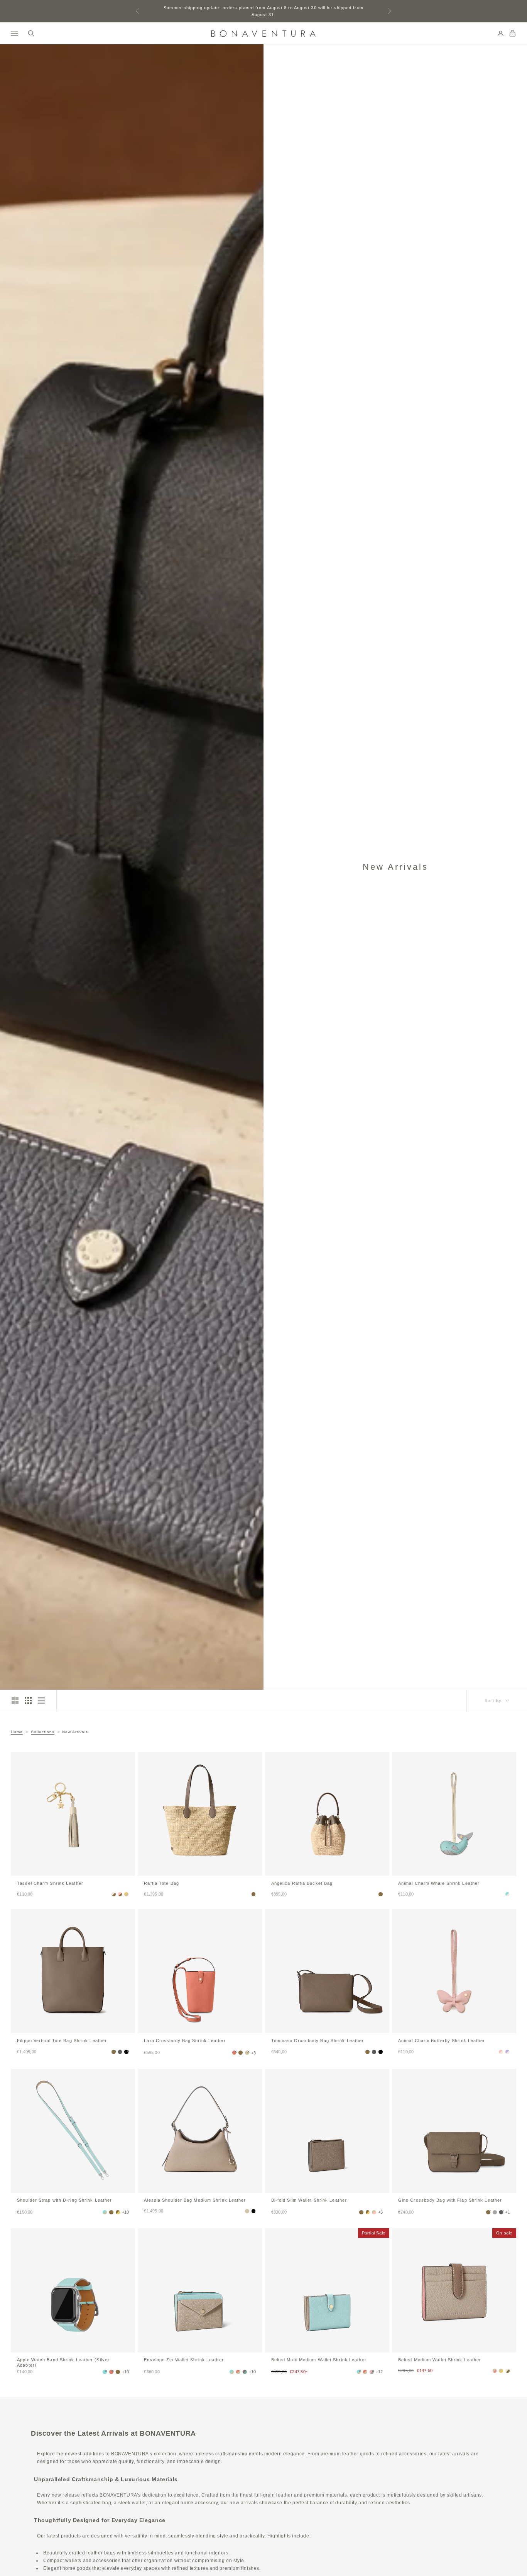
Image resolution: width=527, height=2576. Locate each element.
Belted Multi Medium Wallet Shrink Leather (319, 2360)
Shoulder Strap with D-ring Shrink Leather (64, 2200)
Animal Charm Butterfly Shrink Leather (442, 2041)
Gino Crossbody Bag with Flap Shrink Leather (450, 2200)
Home (17, 1732)
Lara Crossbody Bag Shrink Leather (185, 2041)
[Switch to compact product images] (41, 1700)
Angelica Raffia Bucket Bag (302, 1883)
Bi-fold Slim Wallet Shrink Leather (309, 2200)
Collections (43, 1732)
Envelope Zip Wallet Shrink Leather (184, 2360)
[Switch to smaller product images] (28, 1700)
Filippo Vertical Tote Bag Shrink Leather (62, 2041)
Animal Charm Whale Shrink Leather (439, 1883)
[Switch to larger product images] (15, 1700)
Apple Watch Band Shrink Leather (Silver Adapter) (63, 2362)
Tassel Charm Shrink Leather (50, 1883)
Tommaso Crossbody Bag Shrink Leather (318, 2041)
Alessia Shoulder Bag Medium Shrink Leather (195, 2200)
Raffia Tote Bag (161, 1883)
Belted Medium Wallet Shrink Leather (440, 2360)
